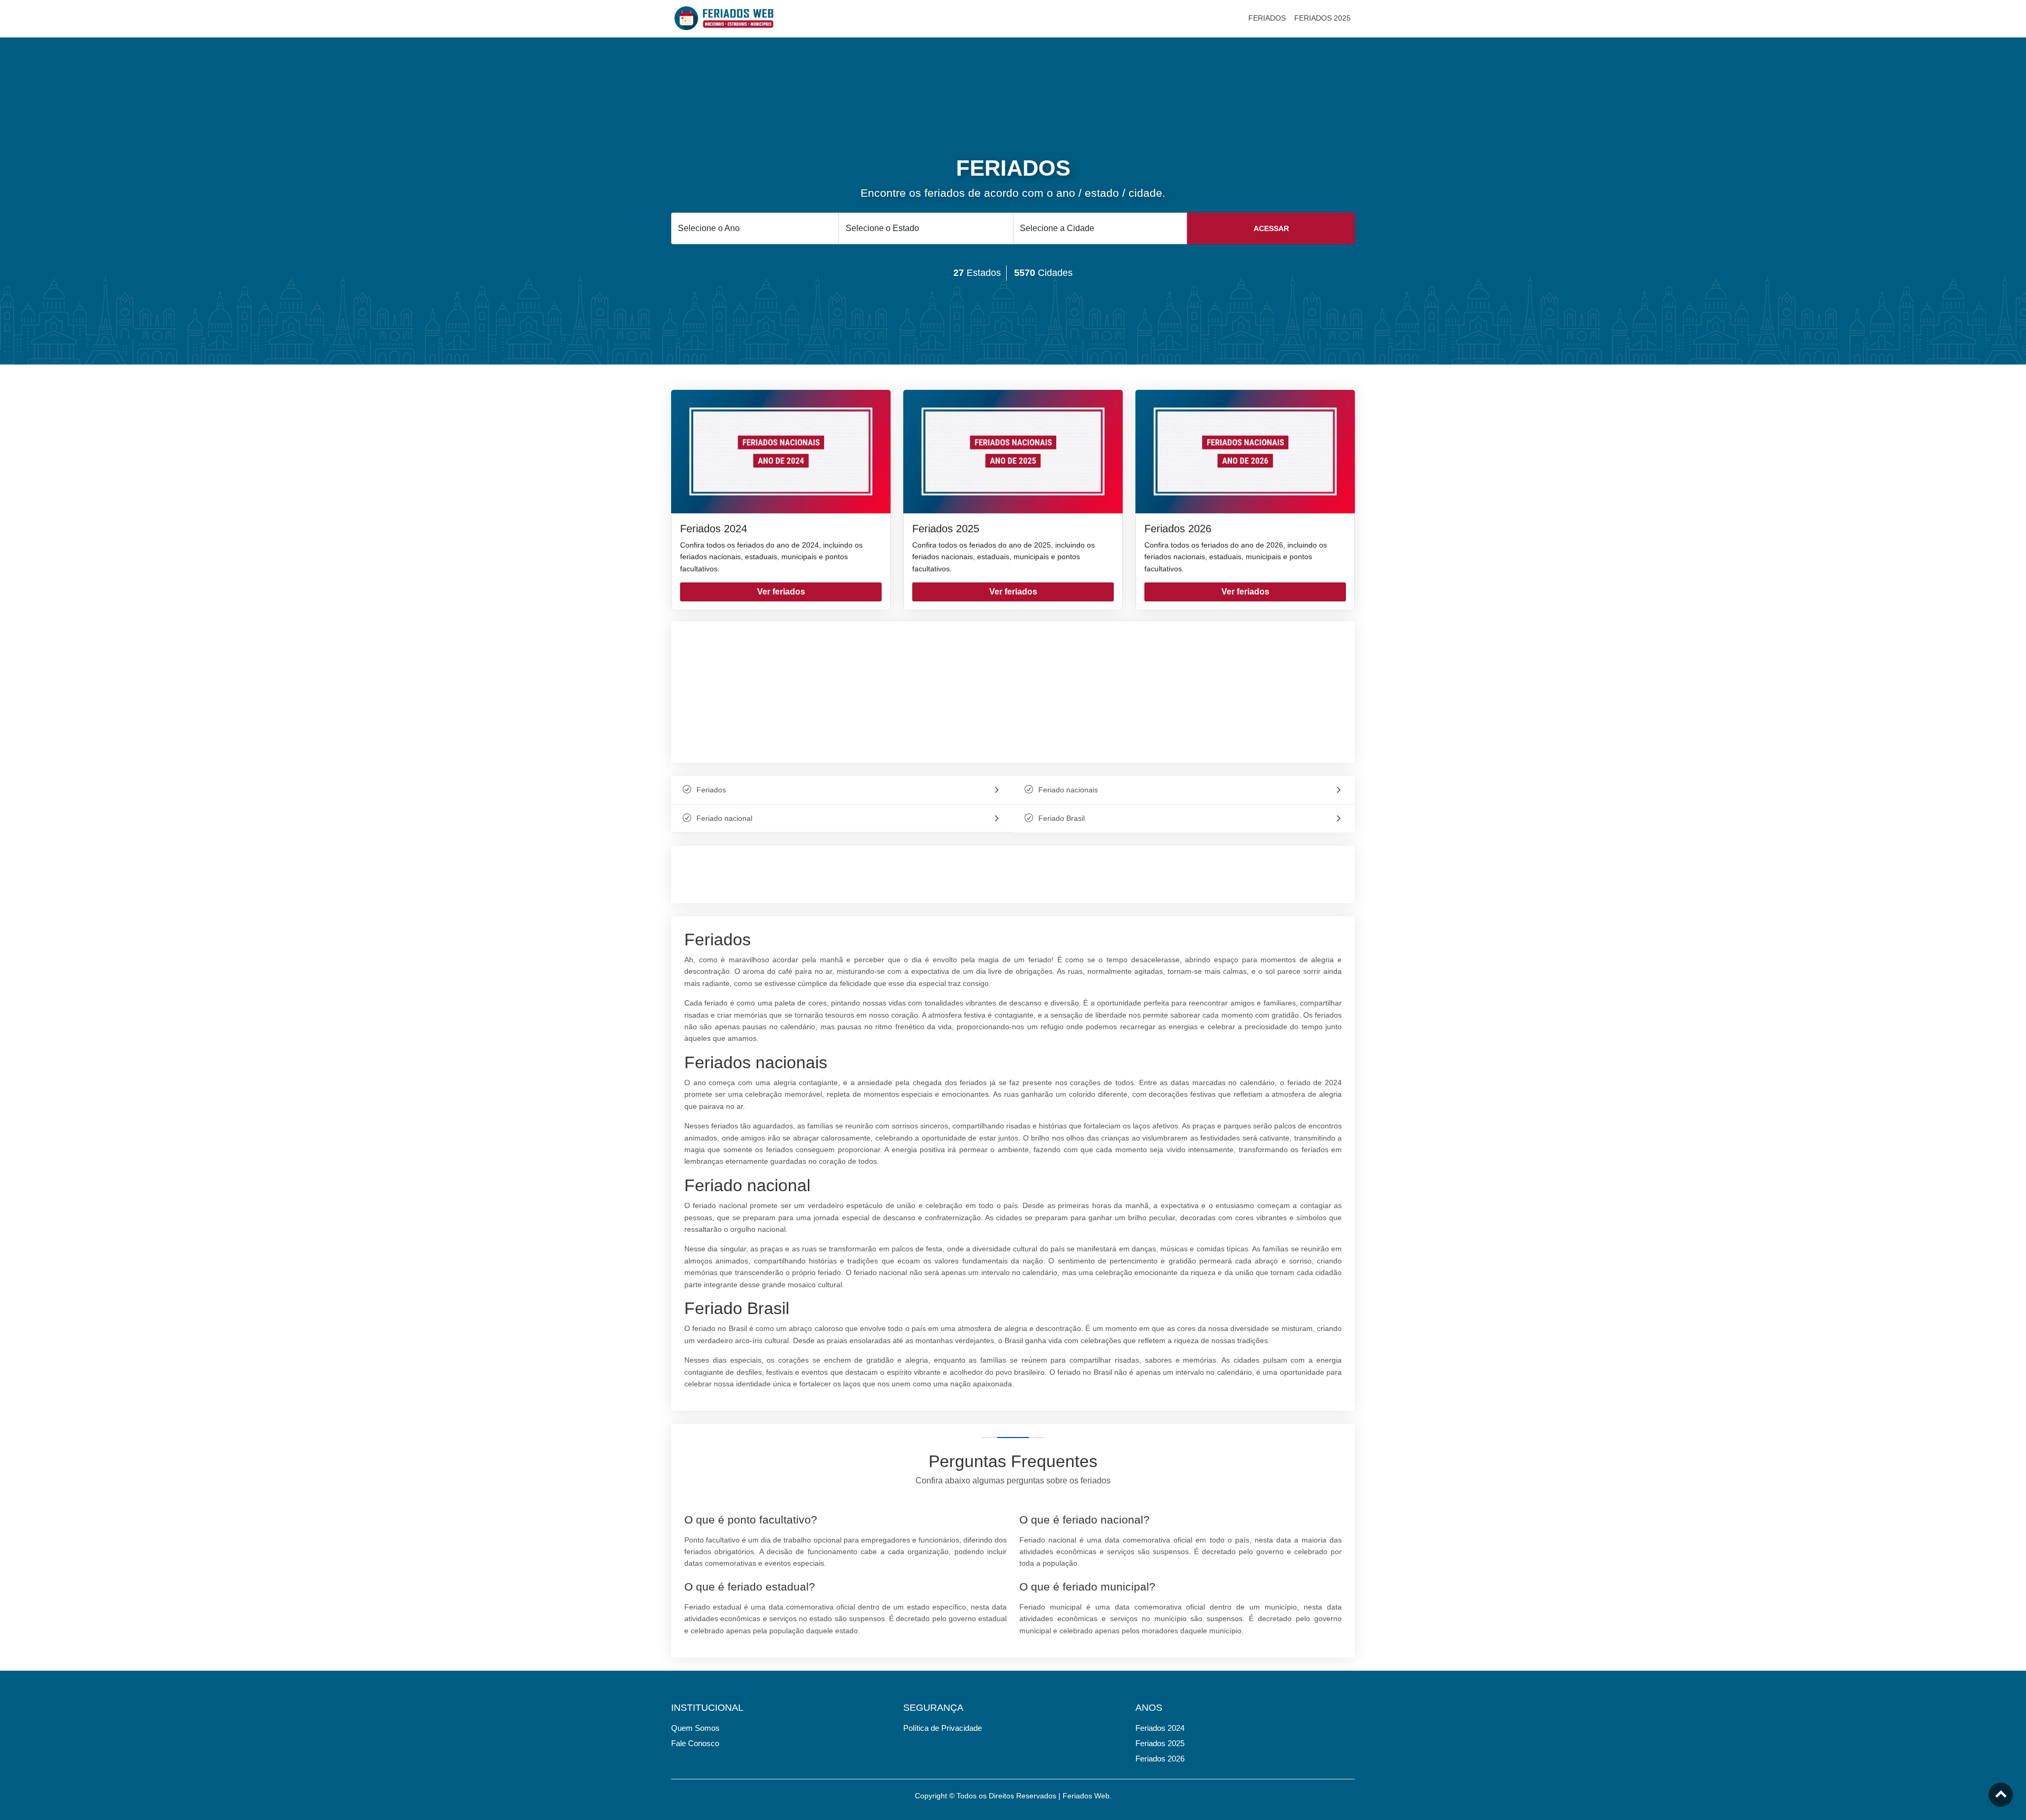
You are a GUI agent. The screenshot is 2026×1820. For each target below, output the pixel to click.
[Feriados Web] (724, 17)
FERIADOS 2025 (1322, 18)
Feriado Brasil (1062, 818)
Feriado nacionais (1068, 790)
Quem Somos (695, 1728)
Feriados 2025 (946, 529)
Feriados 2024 (714, 529)
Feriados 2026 (1178, 529)
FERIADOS (1267, 18)
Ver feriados (781, 592)
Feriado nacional (724, 818)
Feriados (711, 790)
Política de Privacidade (943, 1728)
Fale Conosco (695, 1743)
